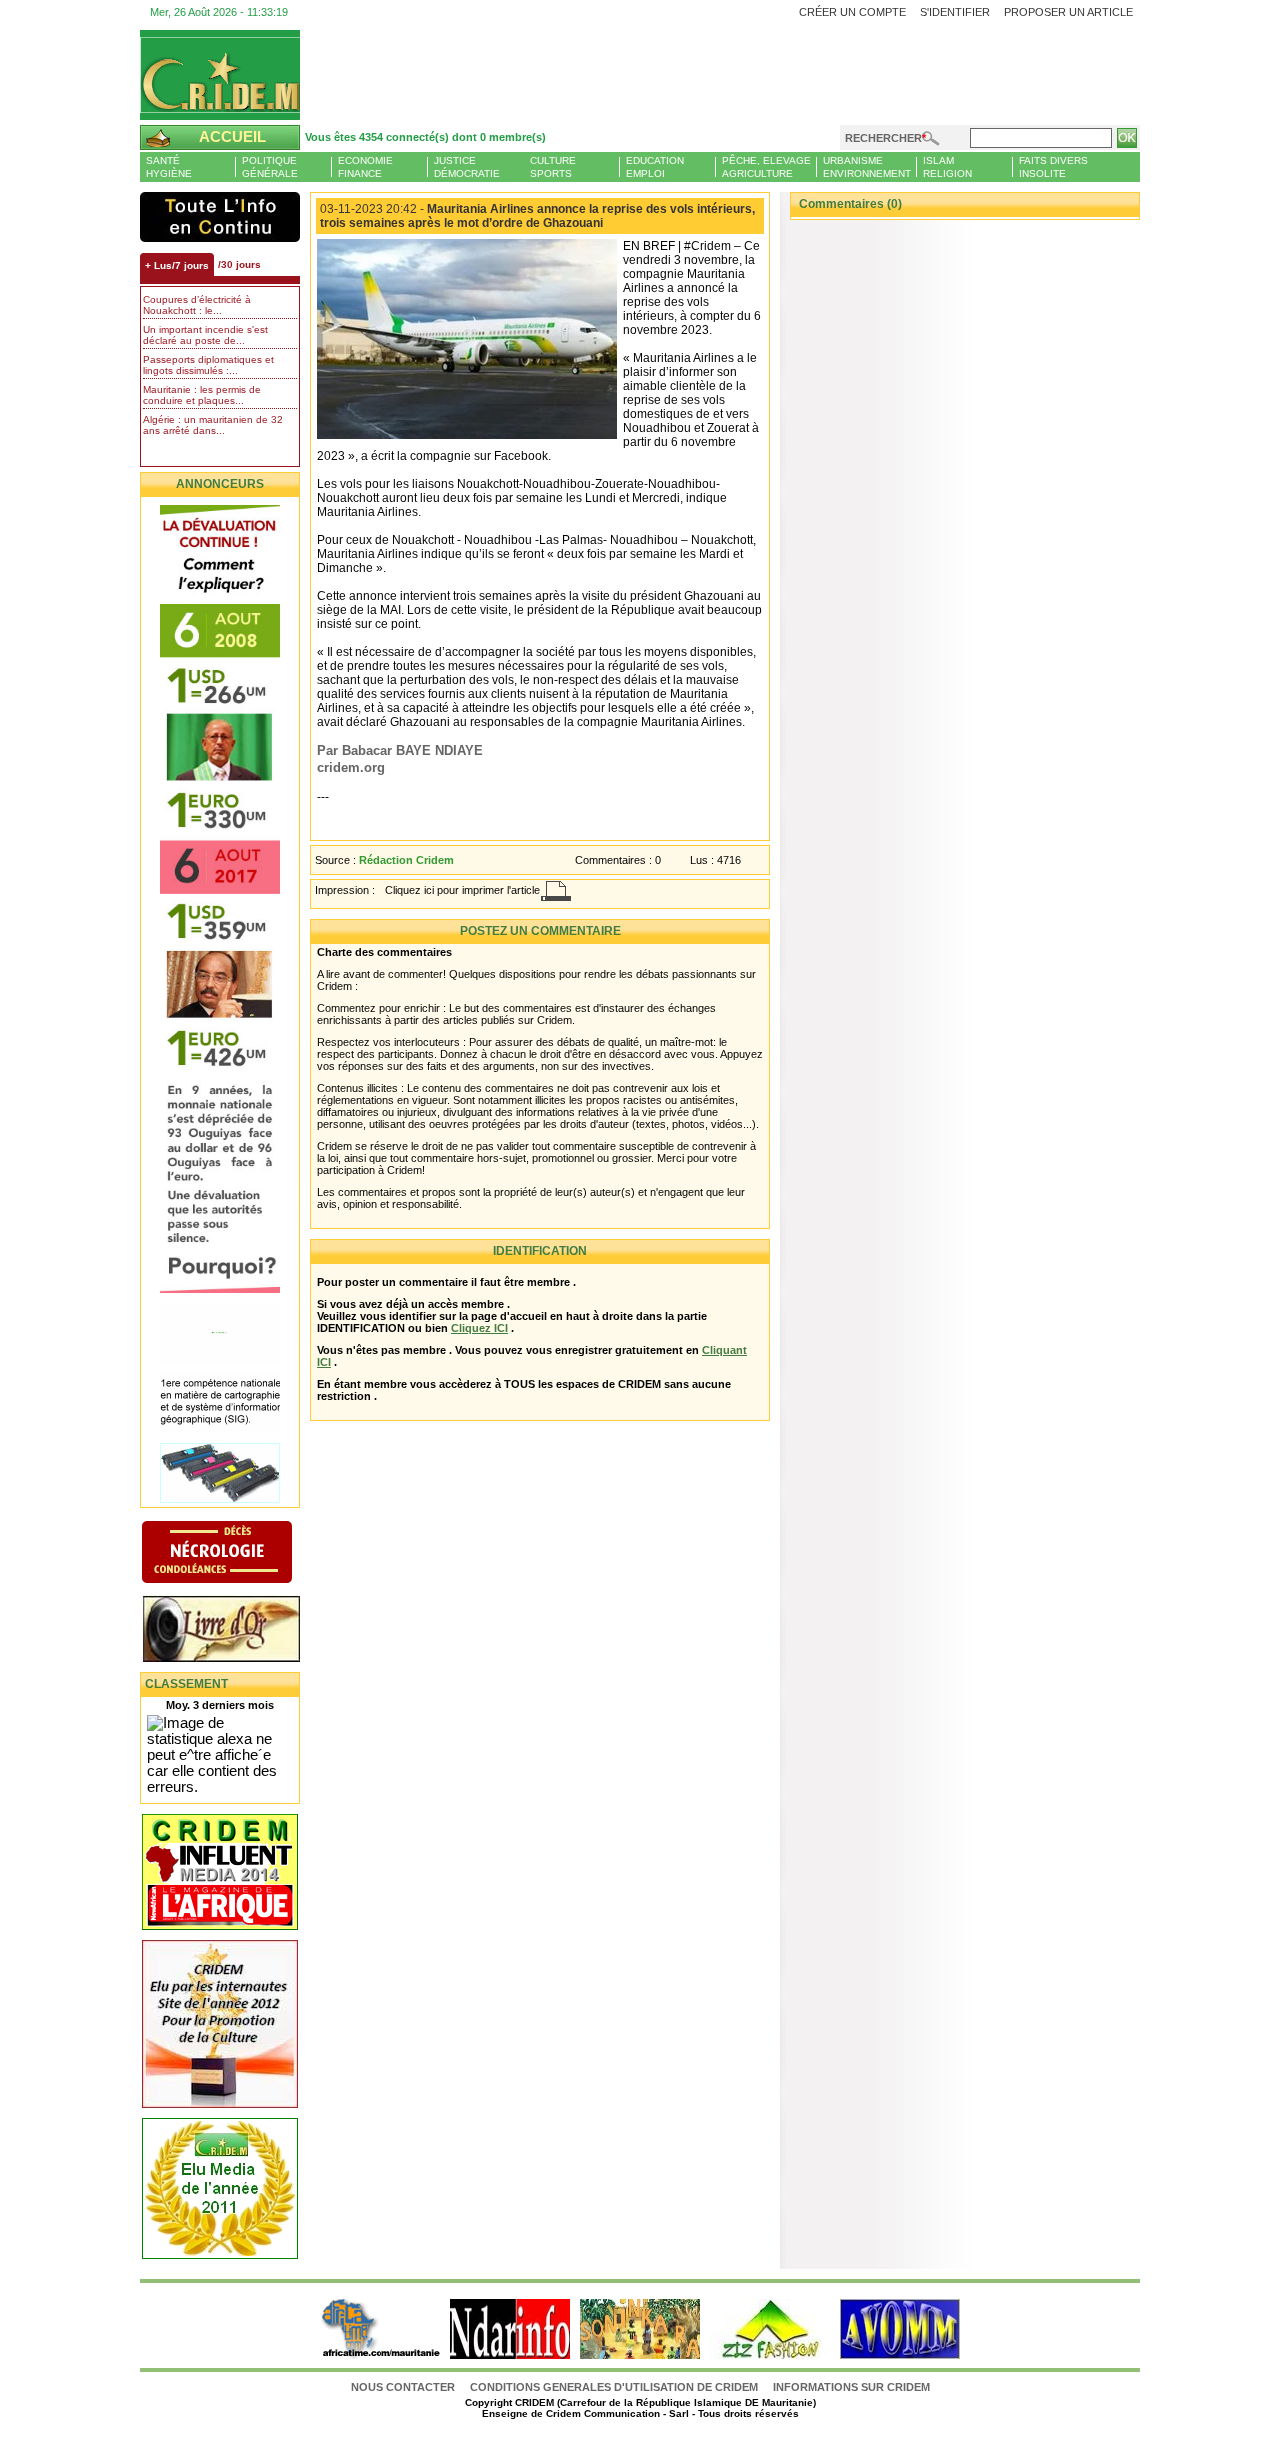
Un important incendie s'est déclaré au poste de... (205, 335)
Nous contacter (404, 2387)
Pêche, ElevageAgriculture (766, 167)
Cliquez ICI (479, 1328)
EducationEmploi (655, 167)
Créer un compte (852, 12)
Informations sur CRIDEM (851, 2387)
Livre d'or (237, 1631)
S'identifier (955, 12)
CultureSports (553, 167)
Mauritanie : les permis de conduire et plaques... (202, 395)
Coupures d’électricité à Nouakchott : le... (197, 305)
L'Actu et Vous (220, 217)
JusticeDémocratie (467, 167)
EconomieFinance (365, 167)
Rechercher (883, 138)
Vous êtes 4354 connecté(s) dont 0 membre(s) (425, 137)
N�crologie (237, 1554)
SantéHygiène (169, 167)
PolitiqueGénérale (270, 167)
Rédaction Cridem (406, 860)
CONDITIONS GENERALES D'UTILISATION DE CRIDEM (614, 2387)
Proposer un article (1068, 12)
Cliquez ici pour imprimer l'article (462, 890)
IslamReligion (947, 167)
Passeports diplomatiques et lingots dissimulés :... (208, 365)
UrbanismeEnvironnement (867, 167)
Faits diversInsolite (1053, 167)
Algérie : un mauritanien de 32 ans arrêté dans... (213, 425)
